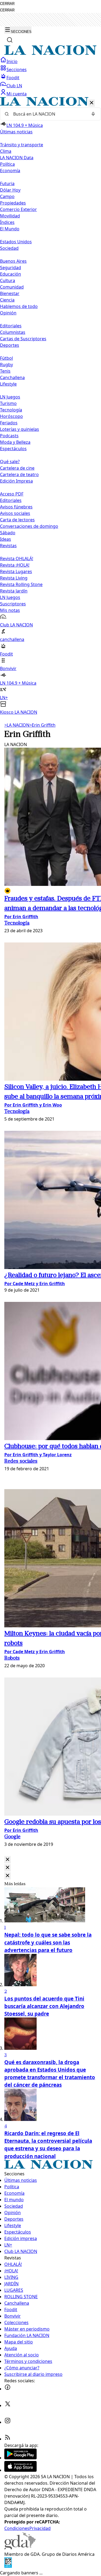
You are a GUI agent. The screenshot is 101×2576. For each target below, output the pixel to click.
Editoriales (11, 326)
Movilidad (10, 216)
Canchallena (12, 377)
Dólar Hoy (10, 190)
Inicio (12, 61)
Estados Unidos (16, 242)
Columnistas (13, 332)
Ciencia (7, 300)
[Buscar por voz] (93, 114)
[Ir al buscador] (10, 40)
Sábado (8, 533)
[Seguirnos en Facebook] (8, 2389)
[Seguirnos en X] (8, 2405)
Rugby (6, 365)
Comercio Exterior (18, 209)
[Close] (8, 1860)
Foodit (13, 78)
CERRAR (7, 4)
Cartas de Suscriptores (23, 339)
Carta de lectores (17, 520)
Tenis (5, 371)
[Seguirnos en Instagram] (8, 2422)
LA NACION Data (17, 158)
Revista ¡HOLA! (15, 565)
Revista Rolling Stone (21, 584)
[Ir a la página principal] (50, 53)
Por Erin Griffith (21, 917)
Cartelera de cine (17, 468)
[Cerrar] (92, 103)
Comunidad (12, 287)
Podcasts (9, 436)
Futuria (7, 183)
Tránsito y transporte (22, 145)
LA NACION (17, 725)
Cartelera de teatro (19, 474)
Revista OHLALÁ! (17, 559)
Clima (6, 151)
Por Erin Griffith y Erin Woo (33, 1105)
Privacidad (40, 2528)
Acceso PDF (12, 494)
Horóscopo (11, 416)
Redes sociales (21, 1462)
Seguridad (11, 268)
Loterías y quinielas (20, 429)
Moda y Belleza (15, 442)
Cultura (8, 280)
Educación (11, 274)
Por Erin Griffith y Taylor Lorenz (38, 1455)
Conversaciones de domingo (29, 526)
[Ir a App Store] (20, 2470)
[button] (50, 406)
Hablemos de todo (19, 306)
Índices (7, 222)
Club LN (14, 86)
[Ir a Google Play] (20, 2458)
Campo (7, 196)
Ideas (6, 539)
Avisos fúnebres (16, 507)
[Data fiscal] (8, 2566)
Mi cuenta (17, 94)
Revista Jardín (14, 591)
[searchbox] (48, 114)
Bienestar (10, 293)
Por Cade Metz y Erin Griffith (35, 1284)
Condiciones (17, 2528)
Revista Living (14, 578)
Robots (12, 1658)
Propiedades (13, 203)
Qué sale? (10, 462)
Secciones (17, 70)
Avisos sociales (15, 513)
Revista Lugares (16, 571)
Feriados (9, 423)
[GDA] (20, 2548)
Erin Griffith (42, 725)
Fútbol (6, 358)
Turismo (8, 403)
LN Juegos (10, 397)
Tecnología (11, 410)
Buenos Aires (13, 261)
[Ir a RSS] (8, 2439)
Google (12, 1837)
